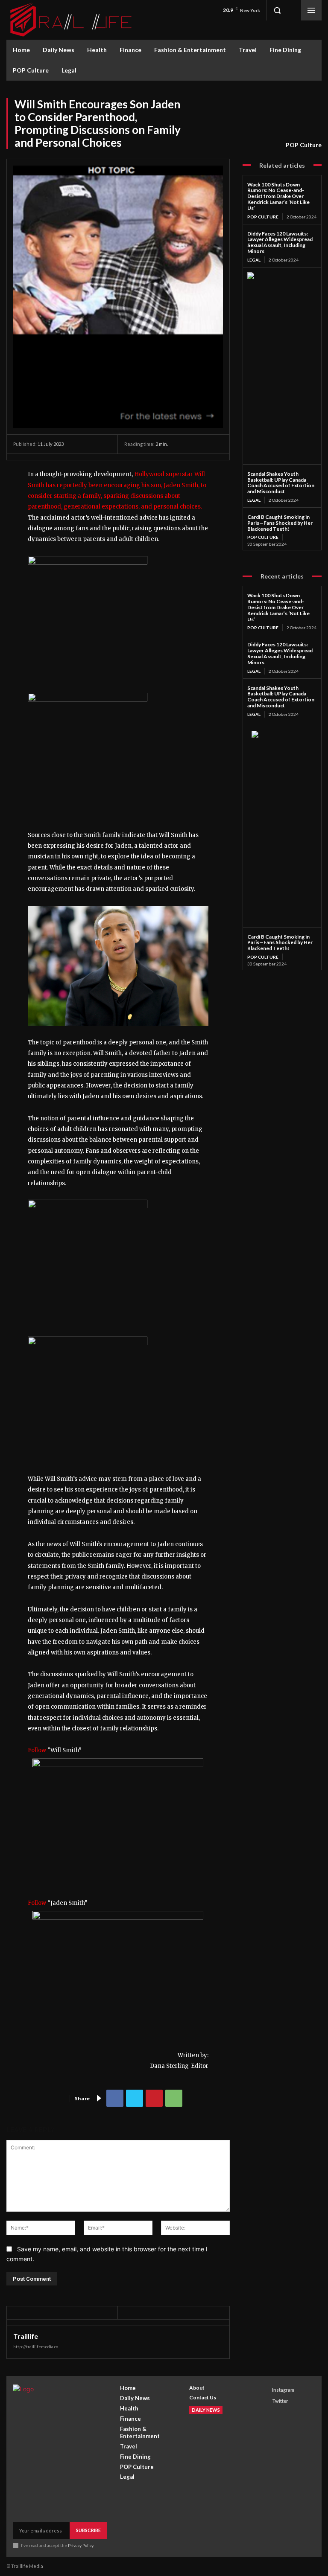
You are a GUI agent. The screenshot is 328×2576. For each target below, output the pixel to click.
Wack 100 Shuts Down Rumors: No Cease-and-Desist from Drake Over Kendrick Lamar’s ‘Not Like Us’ (278, 196)
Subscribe (88, 2530)
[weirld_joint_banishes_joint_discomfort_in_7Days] (88, 1206)
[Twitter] (135, 2098)
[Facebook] (115, 2098)
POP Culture (304, 145)
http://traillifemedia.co (36, 2346)
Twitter (280, 2401)
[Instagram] (264, 2390)
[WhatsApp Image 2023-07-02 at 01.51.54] (88, 563)
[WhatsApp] (174, 2098)
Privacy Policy (81, 2545)
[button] (277, 10)
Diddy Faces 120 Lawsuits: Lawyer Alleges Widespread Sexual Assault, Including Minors (280, 242)
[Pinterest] (154, 2098)
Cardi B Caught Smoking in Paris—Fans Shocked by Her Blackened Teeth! (280, 523)
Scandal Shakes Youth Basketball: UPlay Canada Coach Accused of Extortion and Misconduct (281, 483)
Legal (254, 260)
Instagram (283, 2390)
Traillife (26, 2336)
